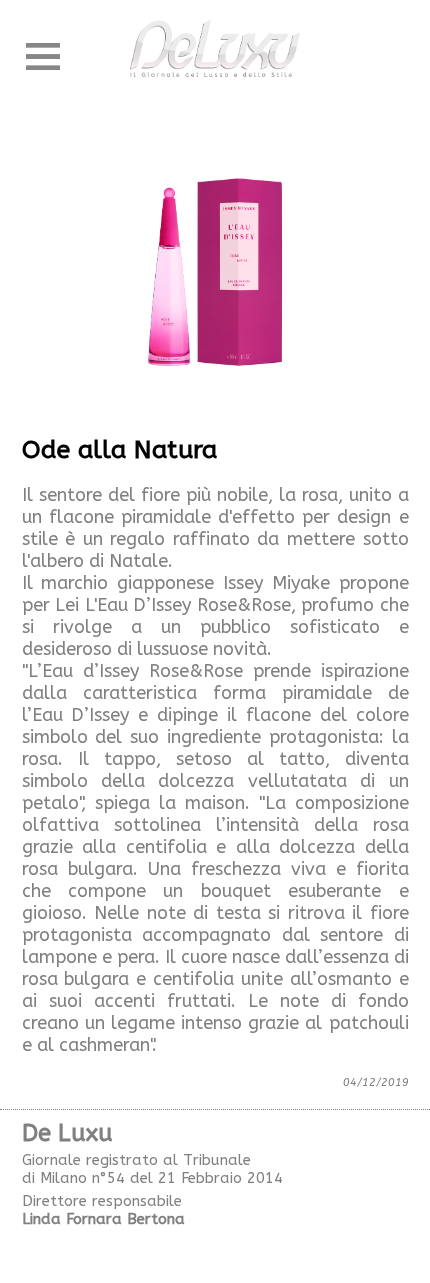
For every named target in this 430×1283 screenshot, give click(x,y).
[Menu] (43, 56)
